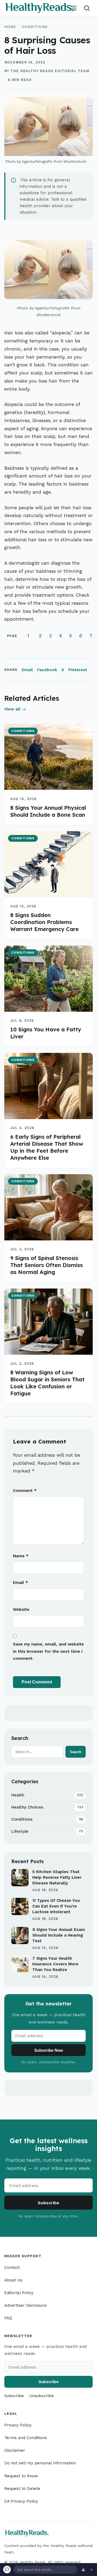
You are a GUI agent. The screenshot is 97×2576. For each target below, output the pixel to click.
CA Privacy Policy (21, 2501)
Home (10, 27)
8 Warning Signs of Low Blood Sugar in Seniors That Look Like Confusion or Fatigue (47, 1383)
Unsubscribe (41, 2396)
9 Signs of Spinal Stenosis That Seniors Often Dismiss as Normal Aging (46, 1265)
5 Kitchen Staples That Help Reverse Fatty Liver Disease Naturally (57, 1877)
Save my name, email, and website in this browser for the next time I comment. (48, 1651)
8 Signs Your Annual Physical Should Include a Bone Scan (48, 811)
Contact (12, 2267)
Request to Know (21, 2476)
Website (21, 1609)
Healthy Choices (47, 1807)
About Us (13, 2280)
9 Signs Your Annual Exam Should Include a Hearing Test (59, 1935)
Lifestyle (47, 1831)
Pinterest (78, 670)
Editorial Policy (19, 2293)
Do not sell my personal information (40, 2463)
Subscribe (48, 2203)
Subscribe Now (49, 2050)
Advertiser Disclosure (25, 2305)
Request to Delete (22, 2489)
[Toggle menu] (74, 8)
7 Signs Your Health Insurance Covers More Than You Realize (55, 1964)
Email (27, 670)
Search (76, 1752)
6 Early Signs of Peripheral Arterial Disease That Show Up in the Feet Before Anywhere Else (47, 1147)
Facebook (47, 670)
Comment (25, 1491)
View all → (15, 709)
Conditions (35, 27)
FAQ (8, 2318)
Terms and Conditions (26, 2438)
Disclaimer (15, 2450)
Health (47, 1795)
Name (21, 1556)
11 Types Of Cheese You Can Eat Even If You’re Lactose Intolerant (56, 1906)
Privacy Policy (18, 2425)
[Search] (87, 8)
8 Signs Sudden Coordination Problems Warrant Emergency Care (44, 922)
